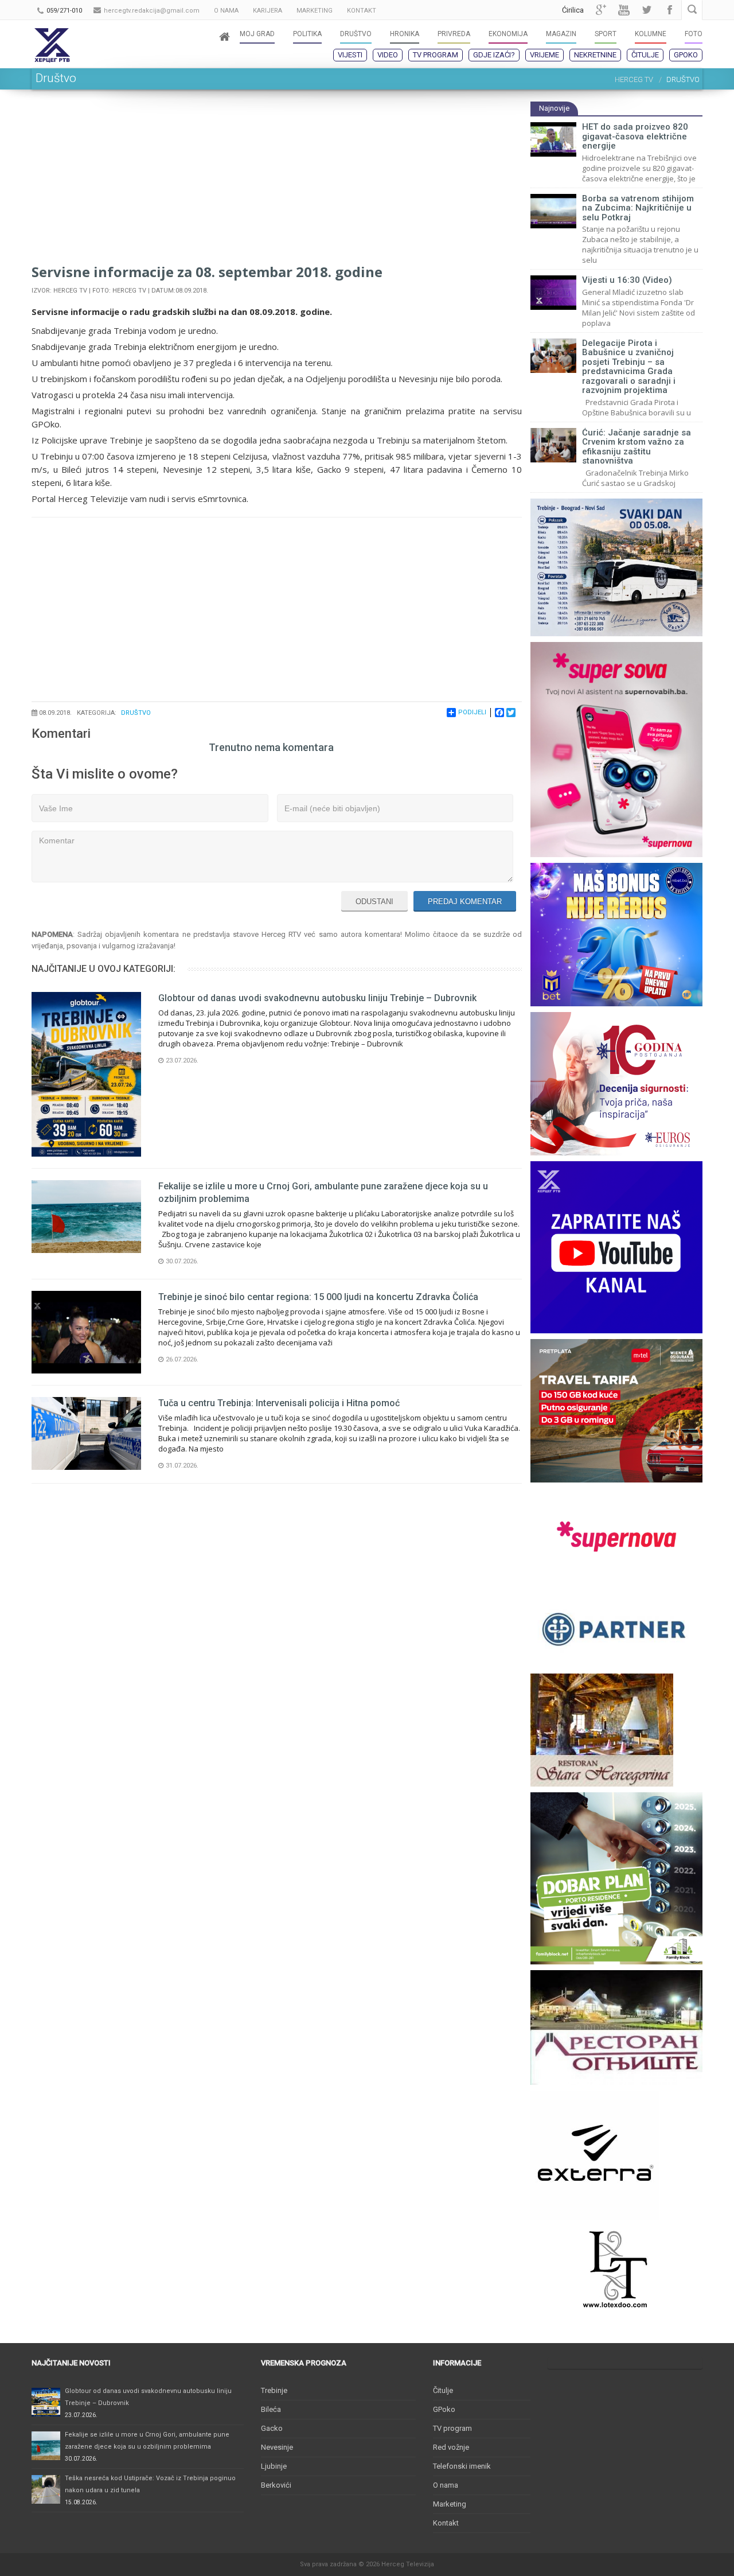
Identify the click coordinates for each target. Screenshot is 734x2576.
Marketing (450, 2504)
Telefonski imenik (462, 2466)
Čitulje (645, 55)
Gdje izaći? (494, 55)
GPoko (686, 55)
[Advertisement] (277, 181)
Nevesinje (277, 2447)
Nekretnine (595, 55)
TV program (436, 55)
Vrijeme (544, 55)
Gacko (272, 2428)
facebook (670, 10)
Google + (601, 10)
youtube (624, 10)
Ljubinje (274, 2466)
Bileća (271, 2409)
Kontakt (446, 2523)
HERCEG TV (634, 79)
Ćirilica (573, 10)
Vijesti (350, 55)
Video (388, 55)
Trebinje (274, 2390)
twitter (647, 10)
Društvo (136, 713)
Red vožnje (451, 2447)
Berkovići (276, 2485)
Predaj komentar (465, 902)
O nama (446, 2485)
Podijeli (472, 712)
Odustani (374, 902)
